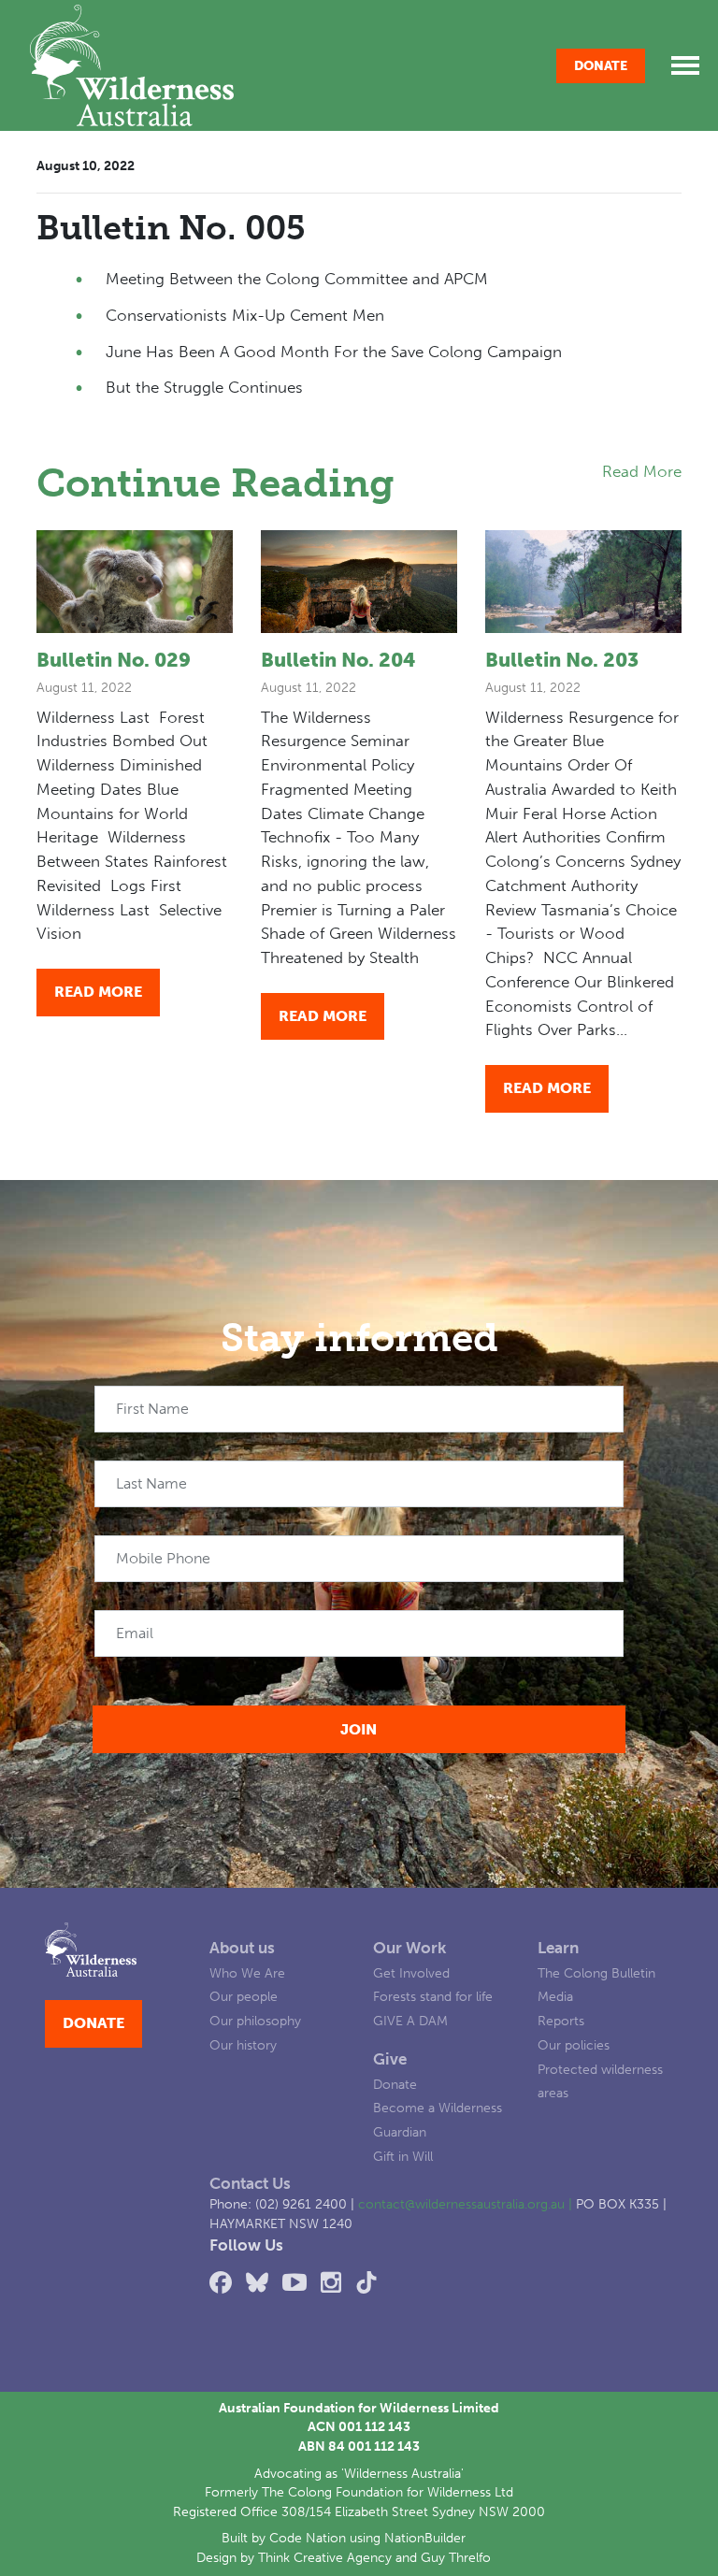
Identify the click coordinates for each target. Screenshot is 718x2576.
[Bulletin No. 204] (359, 582)
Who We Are (247, 1973)
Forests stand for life (433, 1997)
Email (135, 1633)
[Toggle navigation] (685, 65)
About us (242, 1948)
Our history (243, 2045)
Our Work (409, 1948)
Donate (601, 66)
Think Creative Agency (325, 2558)
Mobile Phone (163, 1558)
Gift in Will (403, 2157)
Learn (558, 1948)
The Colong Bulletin (596, 1973)
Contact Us (250, 2183)
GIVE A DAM (410, 2021)
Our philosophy (255, 2021)
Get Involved (411, 1973)
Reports (561, 2021)
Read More (642, 471)
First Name (152, 1409)
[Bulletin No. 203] (583, 582)
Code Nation (308, 2538)
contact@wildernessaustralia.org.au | (467, 2204)
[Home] (132, 65)
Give (390, 2059)
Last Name (151, 1483)
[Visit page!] (224, 2283)
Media (555, 1997)
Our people (244, 1997)
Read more (98, 992)
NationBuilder (425, 2538)
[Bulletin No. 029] (135, 582)
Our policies (574, 2045)
